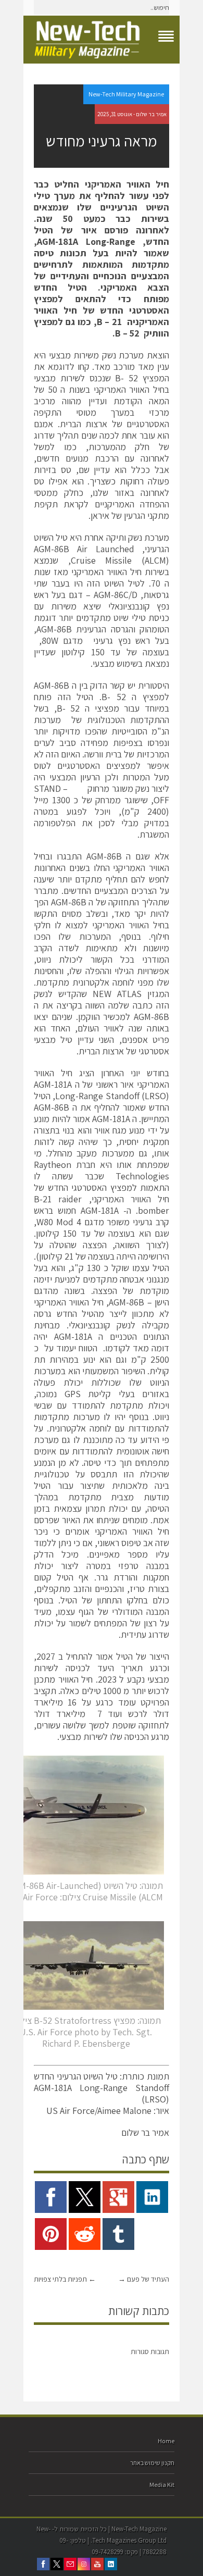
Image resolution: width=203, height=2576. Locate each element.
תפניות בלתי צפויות (65, 2279)
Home (166, 2441)
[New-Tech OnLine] (102, 40)
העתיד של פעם (144, 2279)
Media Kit (162, 2485)
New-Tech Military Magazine (126, 94)
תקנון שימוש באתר (152, 2463)
